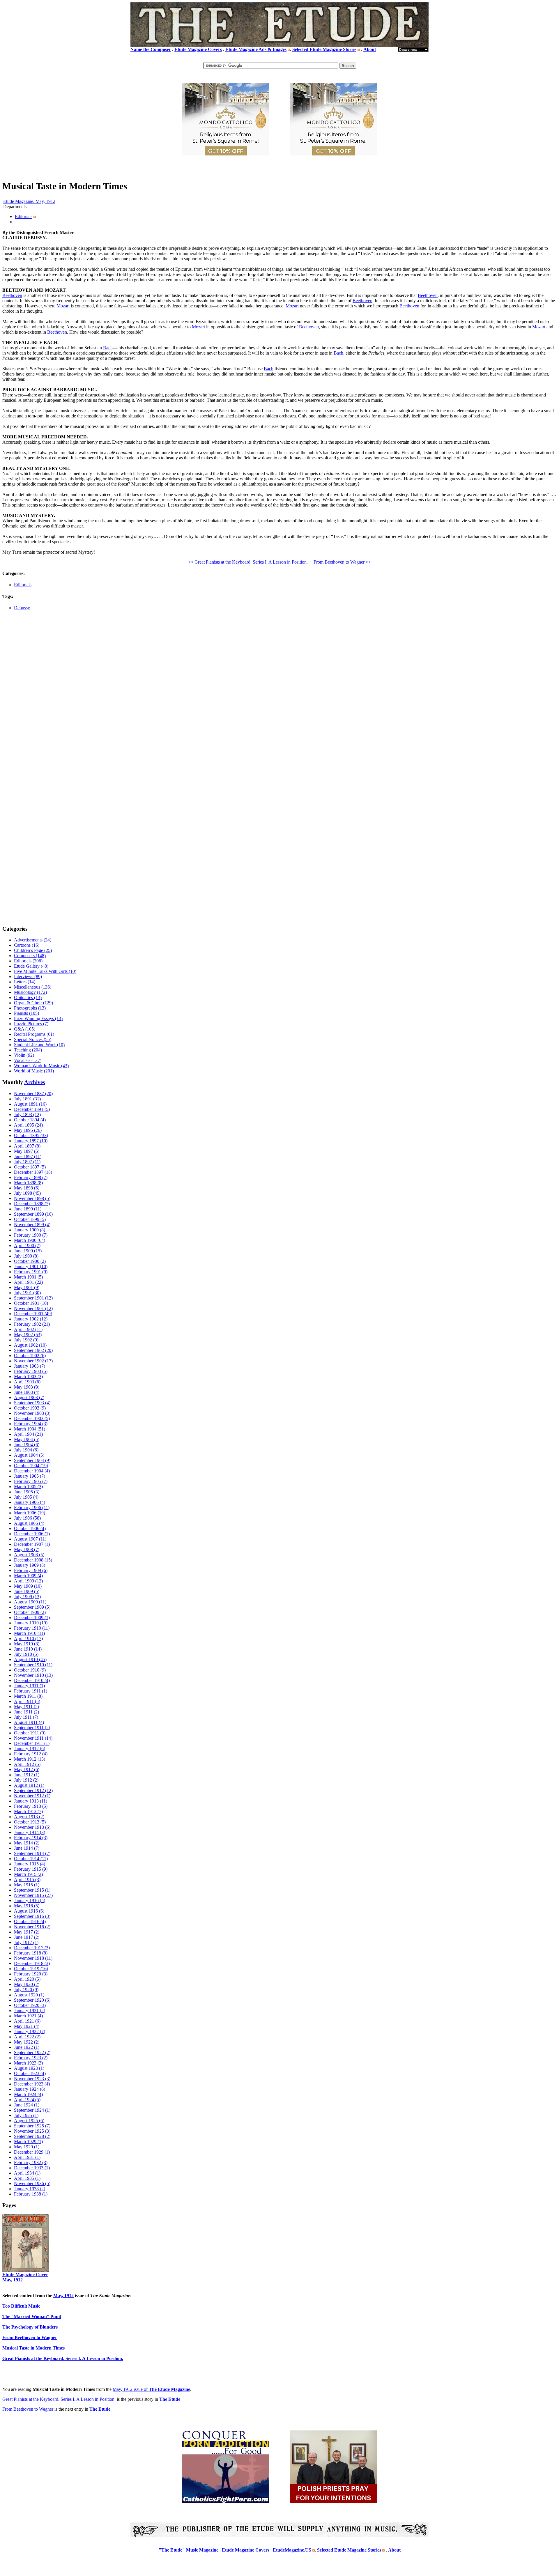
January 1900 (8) (30, 1230)
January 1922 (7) (30, 2031)
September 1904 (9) (32, 1460)
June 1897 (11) (28, 1156)
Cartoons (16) (27, 945)
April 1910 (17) (28, 1638)
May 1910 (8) (27, 1644)
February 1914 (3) (31, 1838)
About (370, 49)
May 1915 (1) (27, 1885)
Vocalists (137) (28, 1060)
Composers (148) (30, 956)
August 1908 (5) (29, 1555)
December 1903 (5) (32, 1418)
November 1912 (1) (32, 1796)
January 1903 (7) (30, 1366)
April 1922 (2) (27, 2037)
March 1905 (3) (28, 1487)
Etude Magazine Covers (198, 49)
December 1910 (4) (32, 1680)
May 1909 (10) (28, 1586)
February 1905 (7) (31, 1481)
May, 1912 (63, 2296)
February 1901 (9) (31, 1272)
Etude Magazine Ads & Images (256, 49)
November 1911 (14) (33, 1738)
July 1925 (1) (26, 2115)
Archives (35, 1082)
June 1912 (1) (27, 1775)
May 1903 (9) (27, 1387)
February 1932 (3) (31, 2162)
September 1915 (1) (32, 1890)
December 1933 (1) (32, 2168)
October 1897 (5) (30, 1167)
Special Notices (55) (33, 1039)
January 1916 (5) (30, 1900)
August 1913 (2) (29, 1817)
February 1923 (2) (31, 2058)
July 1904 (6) (26, 1450)
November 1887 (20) (33, 1094)
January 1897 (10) (31, 1141)
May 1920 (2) (27, 1984)
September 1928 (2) (32, 2136)
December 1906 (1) (32, 1534)
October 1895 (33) (31, 1135)
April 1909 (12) (28, 1581)
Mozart (63, 306)
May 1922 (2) (27, 2042)
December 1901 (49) (33, 1314)
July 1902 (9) (26, 1340)
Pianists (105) (26, 1013)
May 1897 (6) (27, 1151)
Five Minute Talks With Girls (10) (45, 971)
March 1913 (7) (28, 1811)
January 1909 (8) (30, 1565)
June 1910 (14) (28, 1649)
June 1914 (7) (27, 1848)
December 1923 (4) (32, 2084)
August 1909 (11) (30, 1602)
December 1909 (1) (32, 1618)
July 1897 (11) (27, 1162)
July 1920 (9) (26, 1990)
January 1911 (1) (29, 1686)
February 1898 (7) (31, 1177)
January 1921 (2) (30, 2011)
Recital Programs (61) (34, 1034)
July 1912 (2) (26, 1780)
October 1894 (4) (30, 1120)
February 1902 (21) (32, 1324)
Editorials (24, 216)
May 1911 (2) (26, 1707)
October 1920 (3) (30, 2005)
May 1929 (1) (27, 2147)
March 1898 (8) (28, 1183)
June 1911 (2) (26, 1712)
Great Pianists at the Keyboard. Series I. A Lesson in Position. (59, 2399)
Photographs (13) (30, 1008)
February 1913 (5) (31, 1806)
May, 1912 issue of (151, 2389)
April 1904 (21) (28, 1434)
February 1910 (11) (32, 1628)
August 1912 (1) (29, 1785)
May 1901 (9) (27, 1287)
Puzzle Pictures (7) (31, 1024)
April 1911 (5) (27, 1701)
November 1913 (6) (32, 1827)
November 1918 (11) (33, 1958)
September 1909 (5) (32, 1607)
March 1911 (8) (28, 1696)
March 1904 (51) (30, 1429)
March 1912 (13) (30, 1759)
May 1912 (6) (27, 1769)
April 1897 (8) (27, 1146)
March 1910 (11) (29, 1633)
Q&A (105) (25, 1029)
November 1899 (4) (32, 1225)
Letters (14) (25, 982)
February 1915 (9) (31, 1869)
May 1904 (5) (27, 1439)
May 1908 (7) (27, 1549)
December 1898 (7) (32, 1204)
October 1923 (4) (30, 2073)
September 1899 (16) (33, 1214)
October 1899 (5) (30, 1219)
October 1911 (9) (30, 1733)
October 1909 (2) (30, 1612)
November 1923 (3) (32, 2079)
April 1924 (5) (27, 2100)
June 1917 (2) (27, 1937)
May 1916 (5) (27, 1906)
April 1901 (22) (28, 1282)
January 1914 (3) (30, 1832)
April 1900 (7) (27, 1245)
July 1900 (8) (26, 1256)
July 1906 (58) (27, 1518)
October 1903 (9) (30, 1408)
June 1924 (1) (27, 2105)
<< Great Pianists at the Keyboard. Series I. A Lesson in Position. (248, 562)
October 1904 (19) (31, 1466)
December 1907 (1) (32, 1544)
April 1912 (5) (27, 1764)
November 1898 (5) (32, 1198)
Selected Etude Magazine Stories (324, 49)
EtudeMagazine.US (292, 2550)
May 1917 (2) (27, 1932)
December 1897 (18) (33, 1172)
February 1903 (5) (31, 1371)
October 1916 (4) (30, 1921)
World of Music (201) (34, 1071)
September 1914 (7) (32, 1853)
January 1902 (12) (31, 1319)
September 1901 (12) (33, 1298)
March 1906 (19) (30, 1513)
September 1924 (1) (32, 2110)
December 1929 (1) (32, 2152)
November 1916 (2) (32, 1927)
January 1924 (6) (30, 2089)
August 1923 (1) (29, 2068)
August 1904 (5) (29, 1455)
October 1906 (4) (30, 1528)
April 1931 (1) (27, 2157)
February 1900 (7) (31, 1235)
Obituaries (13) (28, 997)
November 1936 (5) (32, 2183)
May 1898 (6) (27, 1188)
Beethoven (12, 295)
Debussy (22, 608)
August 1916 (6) (29, 1911)
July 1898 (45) (27, 1193)
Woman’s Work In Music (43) (41, 1066)
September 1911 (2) (32, 1728)
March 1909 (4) (28, 1576)
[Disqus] (279, 698)
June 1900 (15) (28, 1251)
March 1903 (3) (28, 1376)
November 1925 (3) (32, 2131)
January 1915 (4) (30, 1864)
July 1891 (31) (27, 1099)
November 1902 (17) (33, 1361)
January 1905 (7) (30, 1476)
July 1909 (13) (27, 1597)
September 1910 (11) (33, 1665)
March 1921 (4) (28, 2016)
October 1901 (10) (31, 1303)
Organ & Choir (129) (33, 1003)
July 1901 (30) (27, 1293)
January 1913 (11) (31, 1801)
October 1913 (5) (30, 1822)
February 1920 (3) (31, 1974)
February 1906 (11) (32, 1507)
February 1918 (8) (31, 1953)
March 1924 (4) (28, 2094)
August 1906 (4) (29, 1523)
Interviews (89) (28, 977)
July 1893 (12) (27, 1115)
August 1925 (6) (29, 2121)
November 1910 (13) (33, 1675)
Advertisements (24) (33, 940)
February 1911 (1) (31, 1691)
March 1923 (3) (28, 2063)
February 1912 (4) (31, 1754)
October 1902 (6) (30, 1356)
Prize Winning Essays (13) (38, 1018)
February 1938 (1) (31, 2194)
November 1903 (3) (32, 1413)
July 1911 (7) (26, 1717)
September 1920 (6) (32, 2000)
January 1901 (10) (31, 1266)
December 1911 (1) (32, 1743)
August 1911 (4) (29, 1722)
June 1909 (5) (27, 1591)
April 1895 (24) (28, 1125)
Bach (108, 348)
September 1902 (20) (33, 1350)
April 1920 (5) (27, 1979)
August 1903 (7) (29, 1397)
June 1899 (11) (28, 1209)
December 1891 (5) (32, 1109)
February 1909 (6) (31, 1570)
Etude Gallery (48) (31, 966)
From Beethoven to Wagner (28, 2409)
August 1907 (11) (30, 1539)
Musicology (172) (30, 992)
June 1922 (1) (27, 2047)
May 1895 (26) (28, 1130)
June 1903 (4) (27, 1392)
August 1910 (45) (30, 1659)
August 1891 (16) (30, 1104)
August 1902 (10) (30, 1345)
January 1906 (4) (30, 1502)
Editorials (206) (28, 961)
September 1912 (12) (33, 1790)
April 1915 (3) (27, 1880)
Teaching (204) (28, 1050)
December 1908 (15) (33, 1560)
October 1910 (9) (30, 1670)
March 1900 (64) (30, 1240)
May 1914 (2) (27, 1843)
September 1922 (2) (32, 2052)
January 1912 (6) (30, 1749)
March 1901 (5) (28, 1277)
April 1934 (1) (27, 2173)
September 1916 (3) (32, 1916)
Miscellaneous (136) (33, 987)
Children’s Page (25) (33, 950)
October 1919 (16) (31, 1969)
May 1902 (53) (28, 1335)
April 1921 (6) (27, 2021)
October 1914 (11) (31, 1859)
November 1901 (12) (33, 1308)
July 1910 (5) (26, 1654)
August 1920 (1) (29, 1995)
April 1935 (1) (27, 2178)
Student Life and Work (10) (39, 1045)
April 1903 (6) (27, 1382)
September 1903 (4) (32, 1403)
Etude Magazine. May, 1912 (29, 201)
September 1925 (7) (32, 2126)
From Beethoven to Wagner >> (342, 562)
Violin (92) (24, 1055)
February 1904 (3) (31, 1424)
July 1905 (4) (26, 1497)
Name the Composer (151, 49)
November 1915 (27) (33, 1895)
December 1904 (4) (32, 1471)
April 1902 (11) (28, 1329)
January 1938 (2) (30, 2189)
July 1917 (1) (26, 1942)
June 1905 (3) (27, 1492)
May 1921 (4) (27, 2026)
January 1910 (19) (31, 1623)
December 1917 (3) (32, 1948)
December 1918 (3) (32, 1963)
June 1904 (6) (27, 1445)
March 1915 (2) (28, 1874)
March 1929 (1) (28, 2142)
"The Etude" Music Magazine (189, 2550)
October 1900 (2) (30, 1261)
